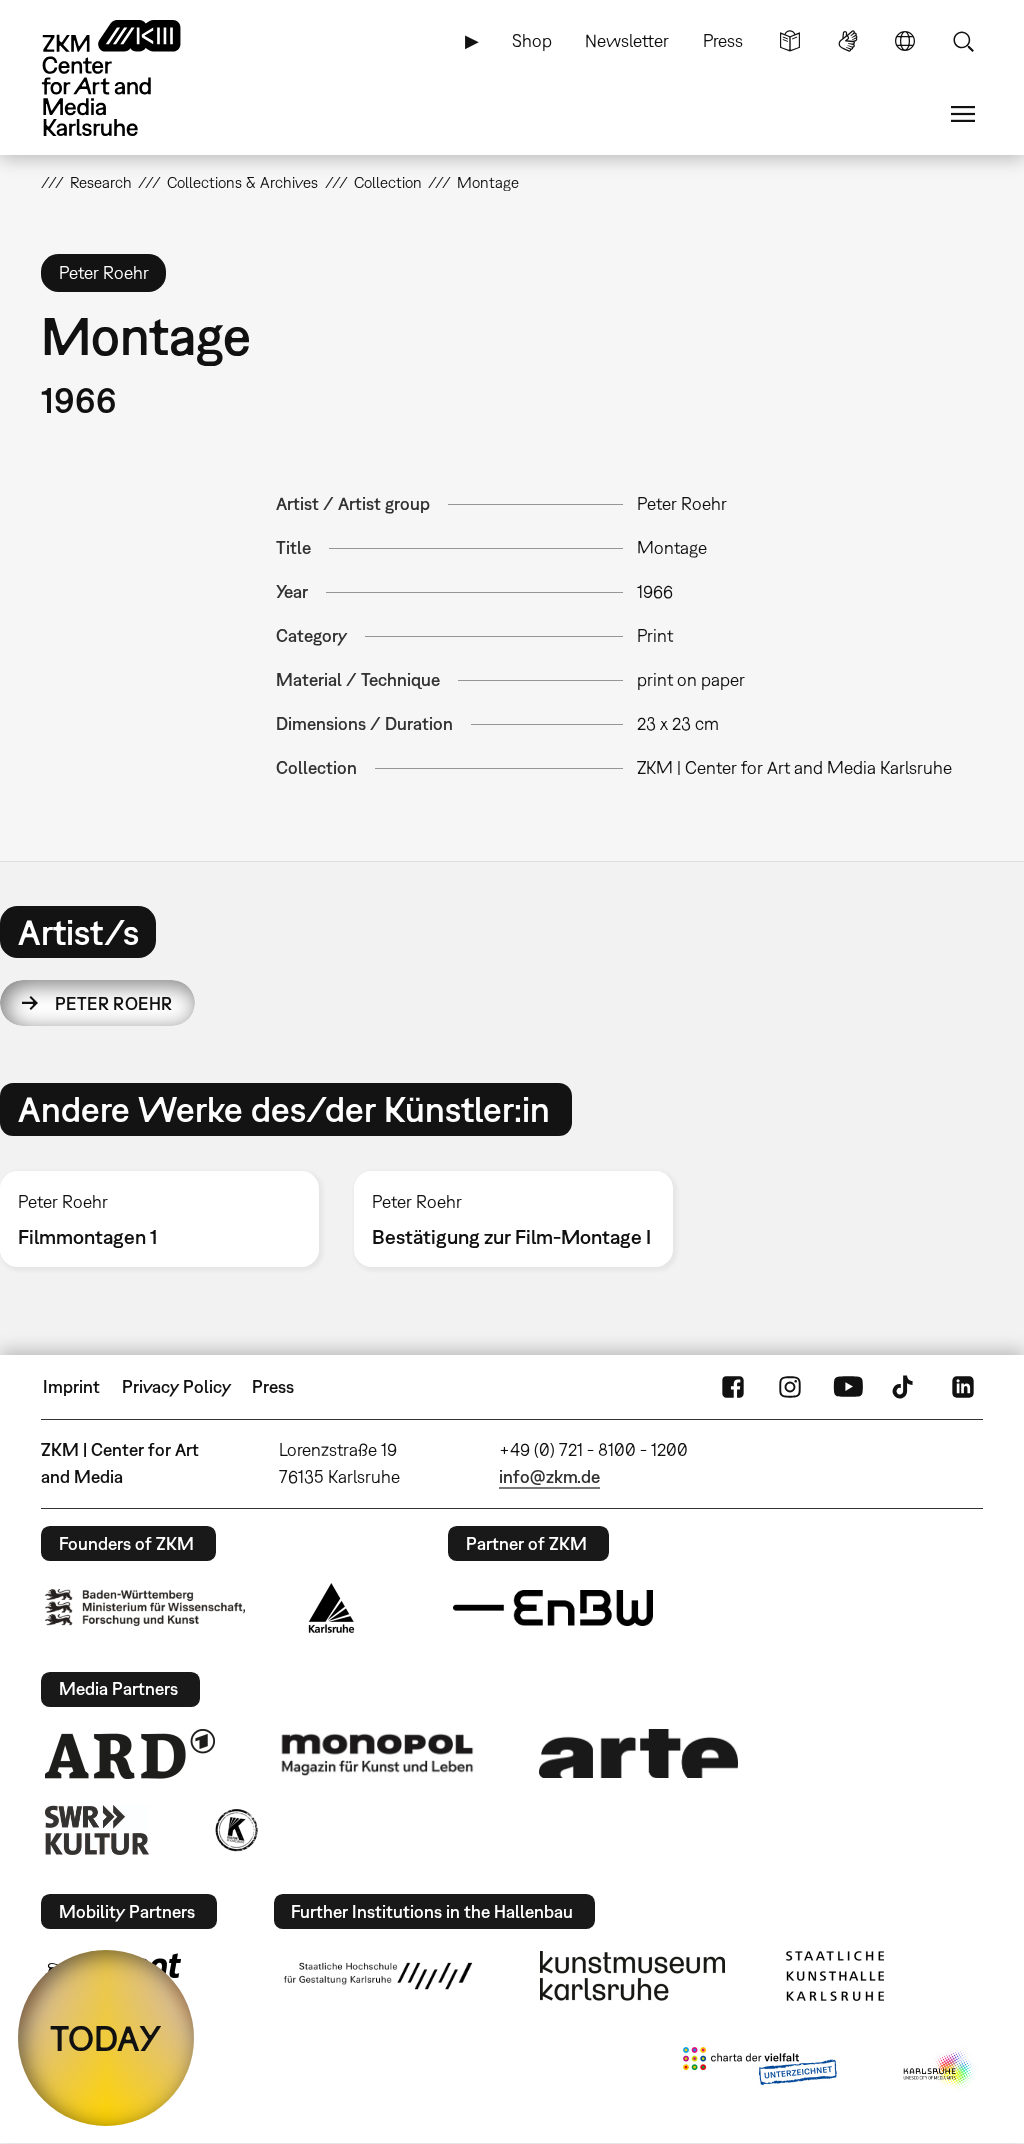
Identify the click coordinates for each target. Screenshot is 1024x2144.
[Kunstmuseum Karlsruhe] (632, 1976)
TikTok (905, 1387)
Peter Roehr (114, 1003)
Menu (963, 114)
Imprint (71, 1386)
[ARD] (130, 1754)
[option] (513, 1219)
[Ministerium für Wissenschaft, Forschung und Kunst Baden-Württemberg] (145, 1607)
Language (905, 41)
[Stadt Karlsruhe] (331, 1608)
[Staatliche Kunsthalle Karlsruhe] (835, 1976)
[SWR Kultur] (97, 1830)
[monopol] (377, 1753)
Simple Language (790, 41)
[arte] (639, 1753)
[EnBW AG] (553, 1608)
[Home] (131, 78)
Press (723, 40)
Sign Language (848, 41)
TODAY (106, 2038)
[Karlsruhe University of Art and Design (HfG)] (378, 1976)
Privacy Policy (176, 1386)
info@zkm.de (549, 1476)
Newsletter (627, 40)
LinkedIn (963, 1387)
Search (963, 41)
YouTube (848, 1387)
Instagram (790, 1387)
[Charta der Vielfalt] (759, 2070)
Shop (532, 40)
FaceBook (733, 1387)
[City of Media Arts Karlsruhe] (939, 2070)
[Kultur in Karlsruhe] (235, 1830)
